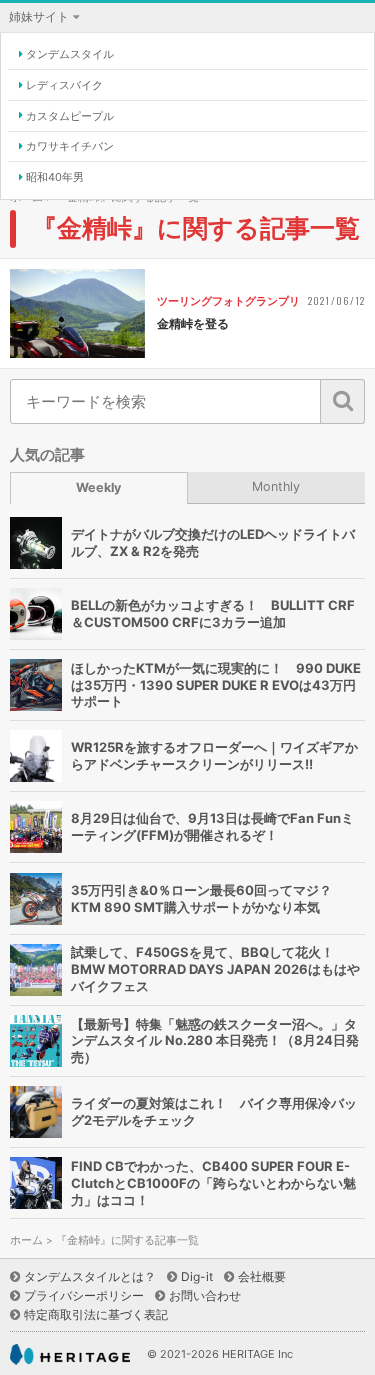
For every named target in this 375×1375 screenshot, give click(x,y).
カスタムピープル (70, 116)
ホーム (26, 1240)
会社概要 (262, 1276)
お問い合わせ (205, 1295)
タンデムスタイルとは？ (90, 1276)
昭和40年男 (55, 177)
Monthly (276, 486)
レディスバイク (64, 85)
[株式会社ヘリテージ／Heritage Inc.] (70, 1354)
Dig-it (197, 1276)
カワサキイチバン (70, 146)
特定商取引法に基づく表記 (96, 1314)
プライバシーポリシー (84, 1295)
